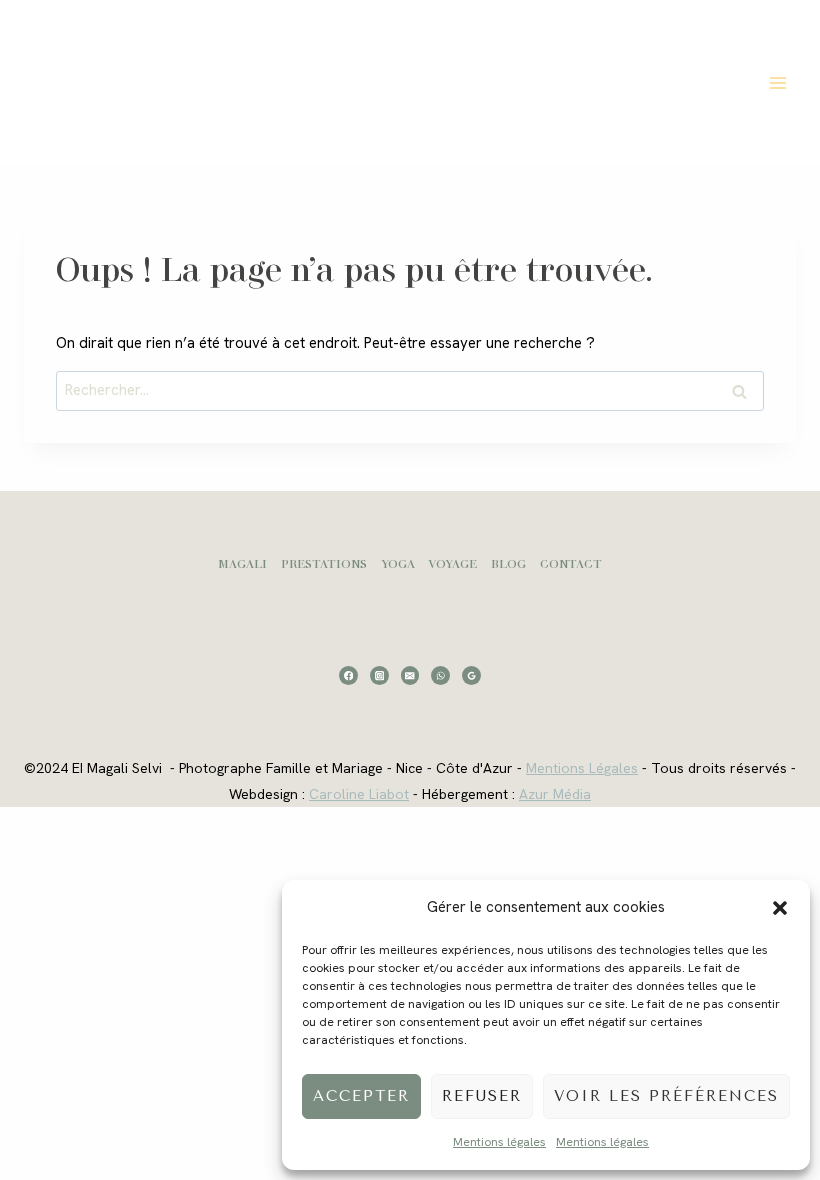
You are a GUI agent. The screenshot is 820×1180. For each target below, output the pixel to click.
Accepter (361, 1096)
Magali (242, 563)
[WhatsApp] (440, 675)
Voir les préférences (666, 1096)
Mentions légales (499, 1142)
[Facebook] (348, 675)
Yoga (398, 563)
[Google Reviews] (471, 675)
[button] (780, 908)
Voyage (452, 563)
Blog (508, 563)
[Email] (410, 675)
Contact (571, 563)
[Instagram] (379, 675)
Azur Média (555, 794)
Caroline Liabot (359, 794)
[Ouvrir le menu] (777, 82)
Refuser (482, 1096)
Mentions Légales (582, 768)
